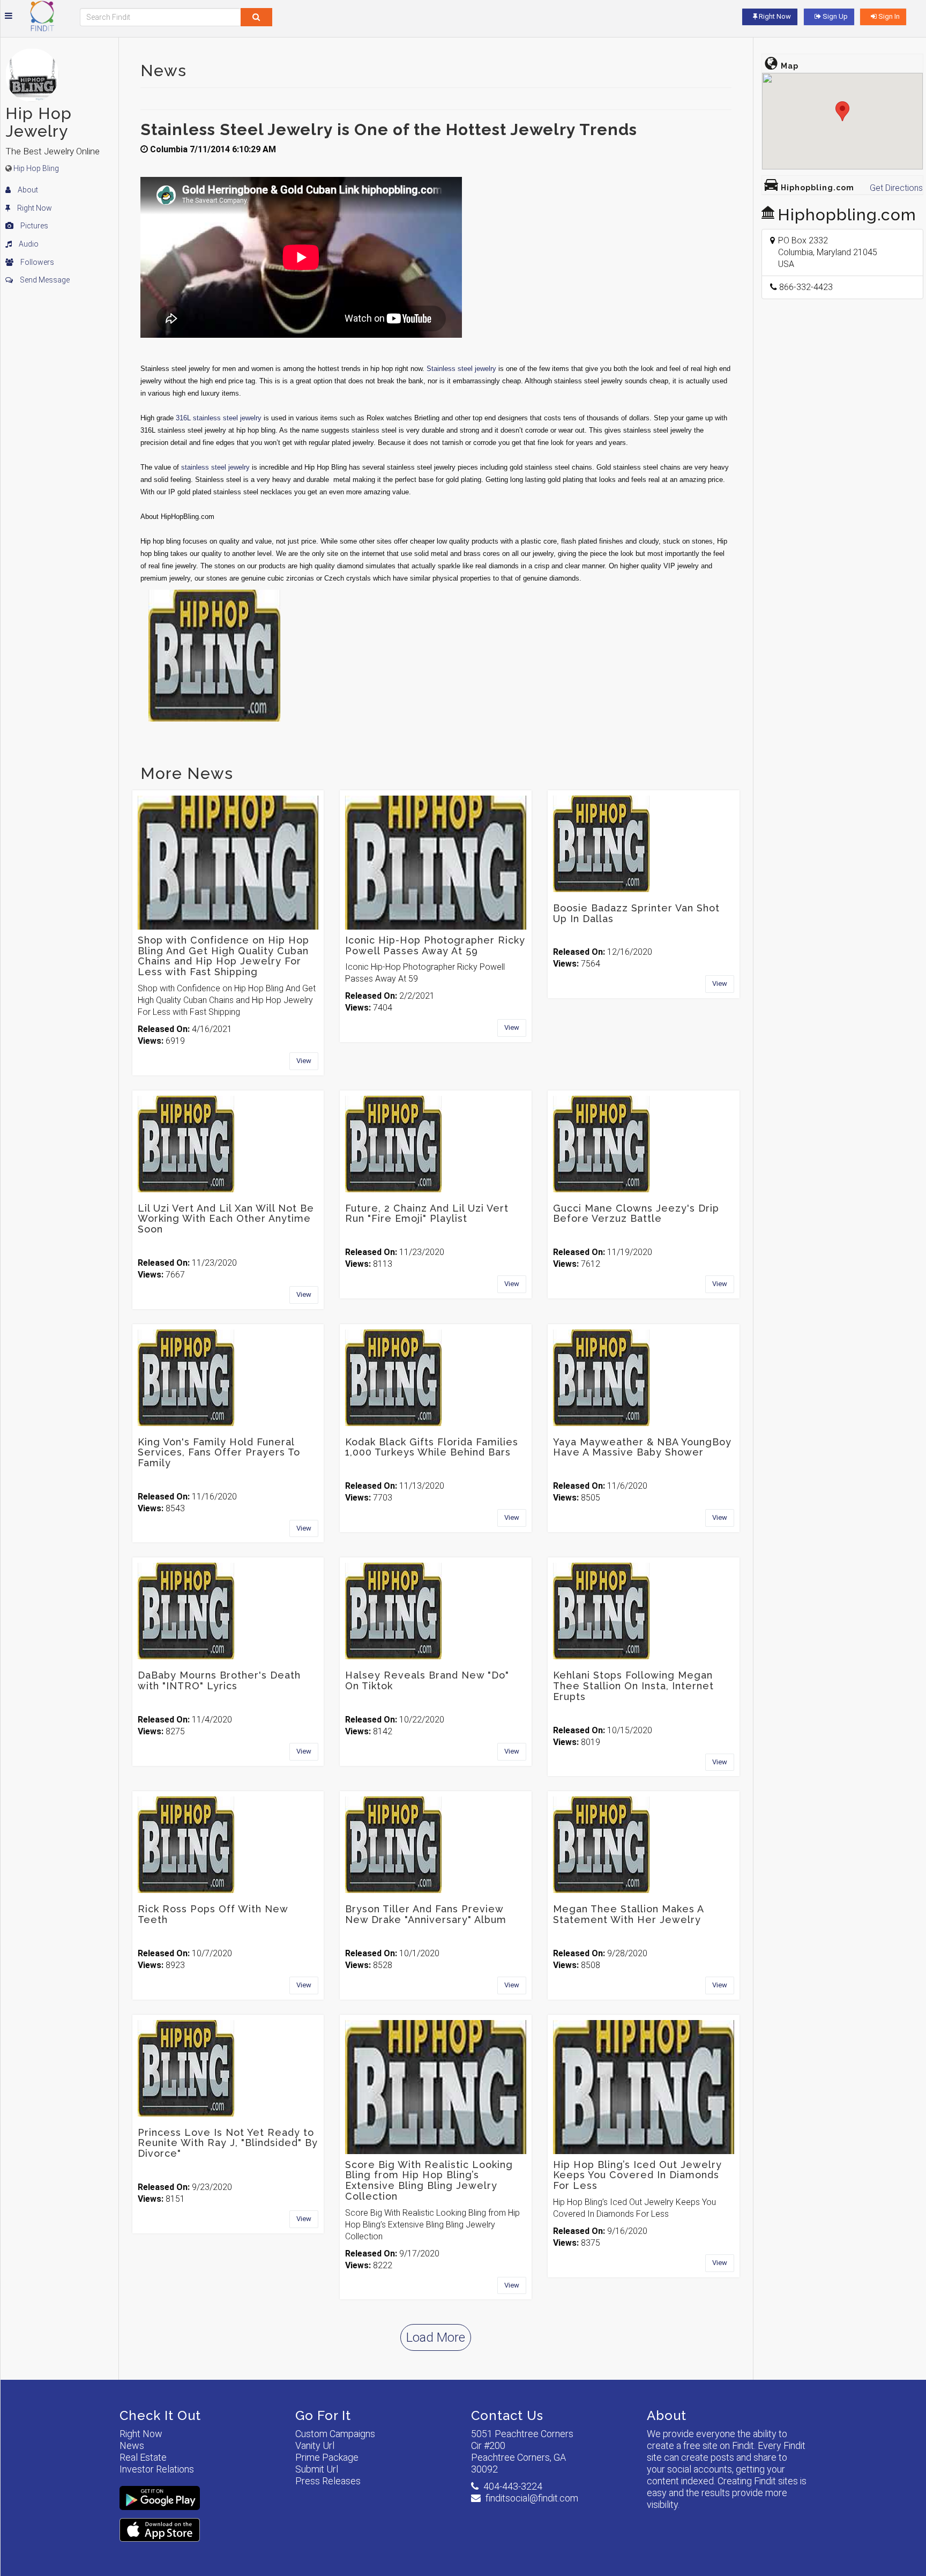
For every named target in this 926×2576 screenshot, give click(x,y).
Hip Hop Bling (36, 168)
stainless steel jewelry (215, 467)
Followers (36, 262)
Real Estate (143, 2457)
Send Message (44, 280)
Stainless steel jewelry (461, 369)
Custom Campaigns (335, 2434)
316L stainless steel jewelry (219, 418)
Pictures (33, 226)
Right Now (34, 208)
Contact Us (507, 2415)
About (27, 190)
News (132, 2445)
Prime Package (327, 2457)
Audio (28, 244)
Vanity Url (315, 2445)
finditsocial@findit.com (532, 2498)
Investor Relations (157, 2469)
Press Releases (328, 2481)
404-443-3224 (513, 2486)
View (304, 1061)
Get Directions (896, 188)
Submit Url (317, 2469)
